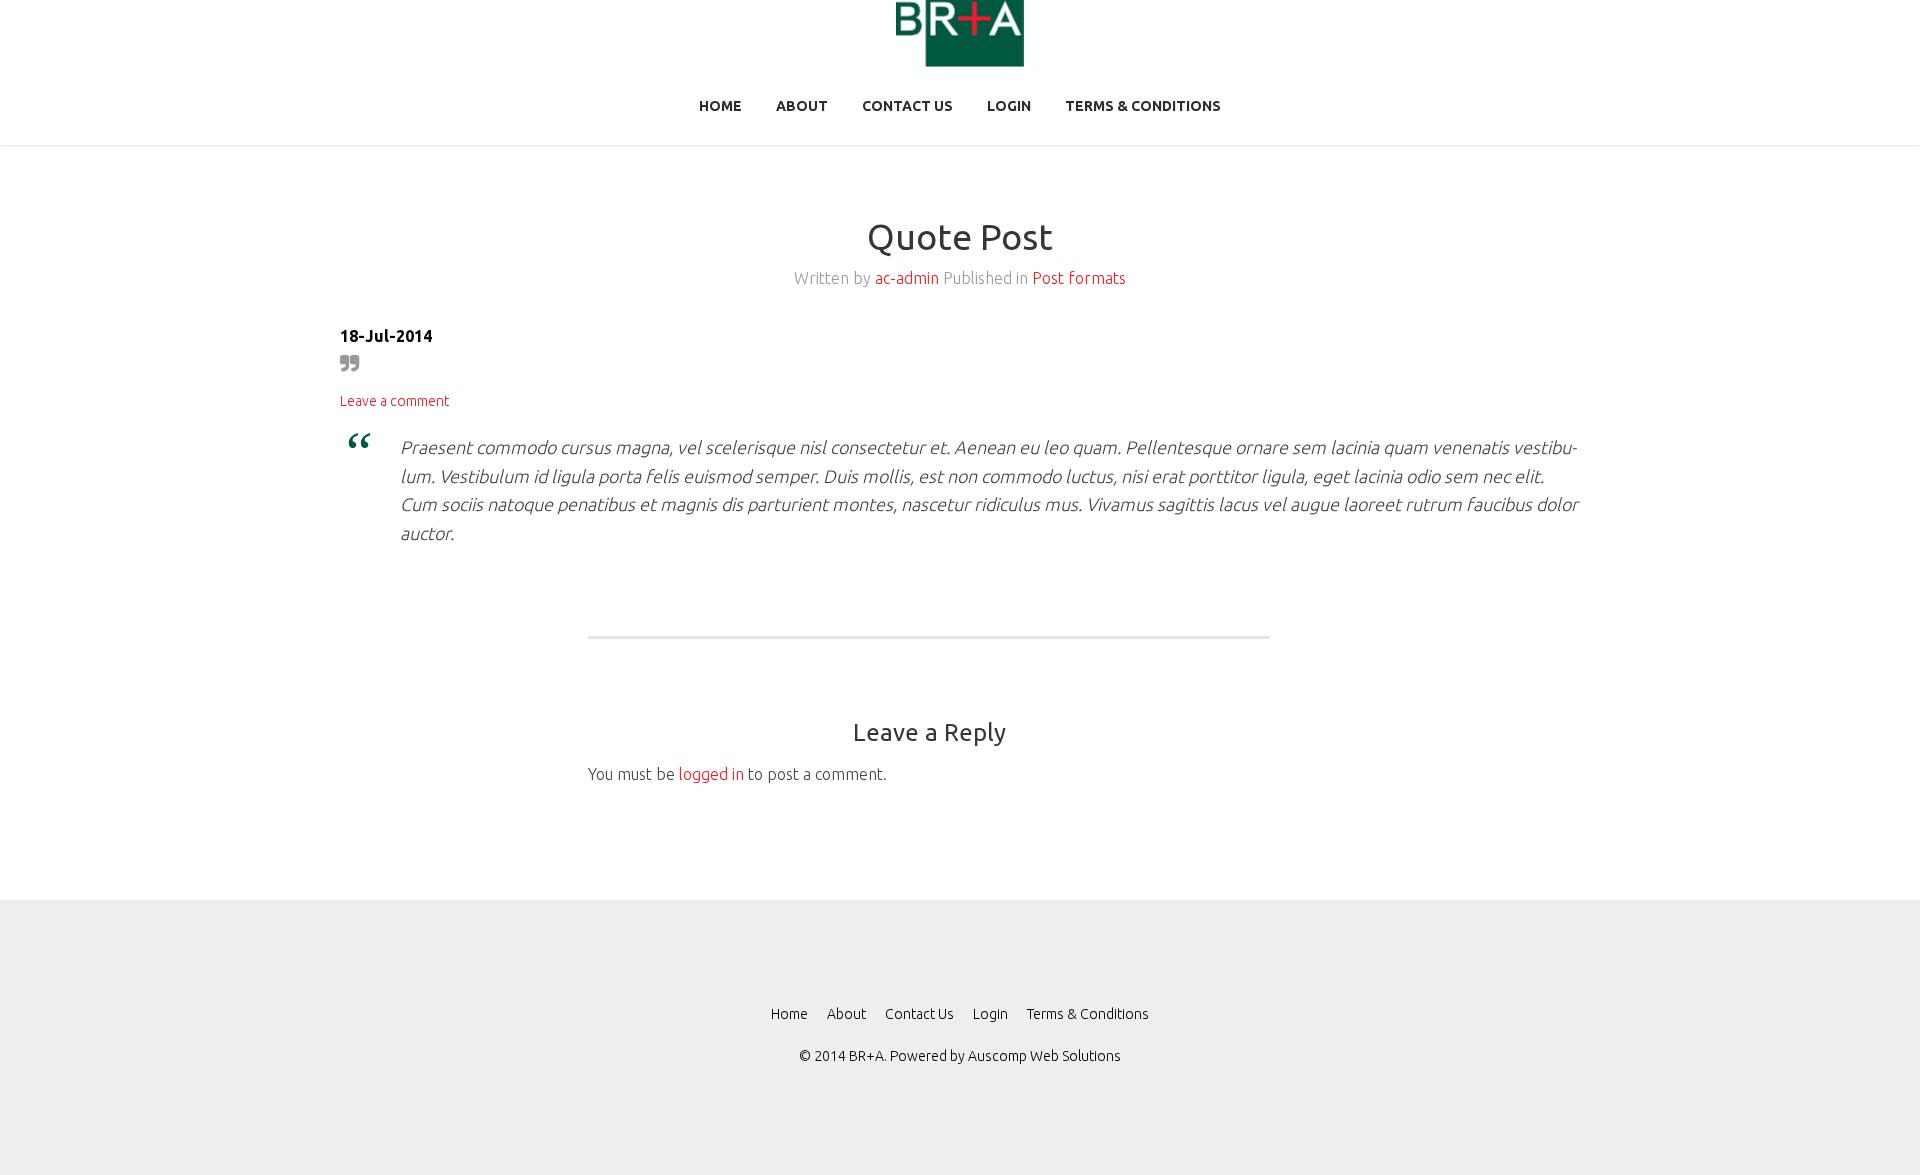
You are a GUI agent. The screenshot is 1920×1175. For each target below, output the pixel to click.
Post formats (1079, 278)
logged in (711, 774)
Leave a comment (394, 401)
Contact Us (907, 106)
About (802, 106)
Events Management (975, 1131)
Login (1009, 106)
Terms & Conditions (1143, 106)
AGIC (916, 1131)
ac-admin (907, 278)
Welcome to (1032, 1131)
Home (720, 106)
